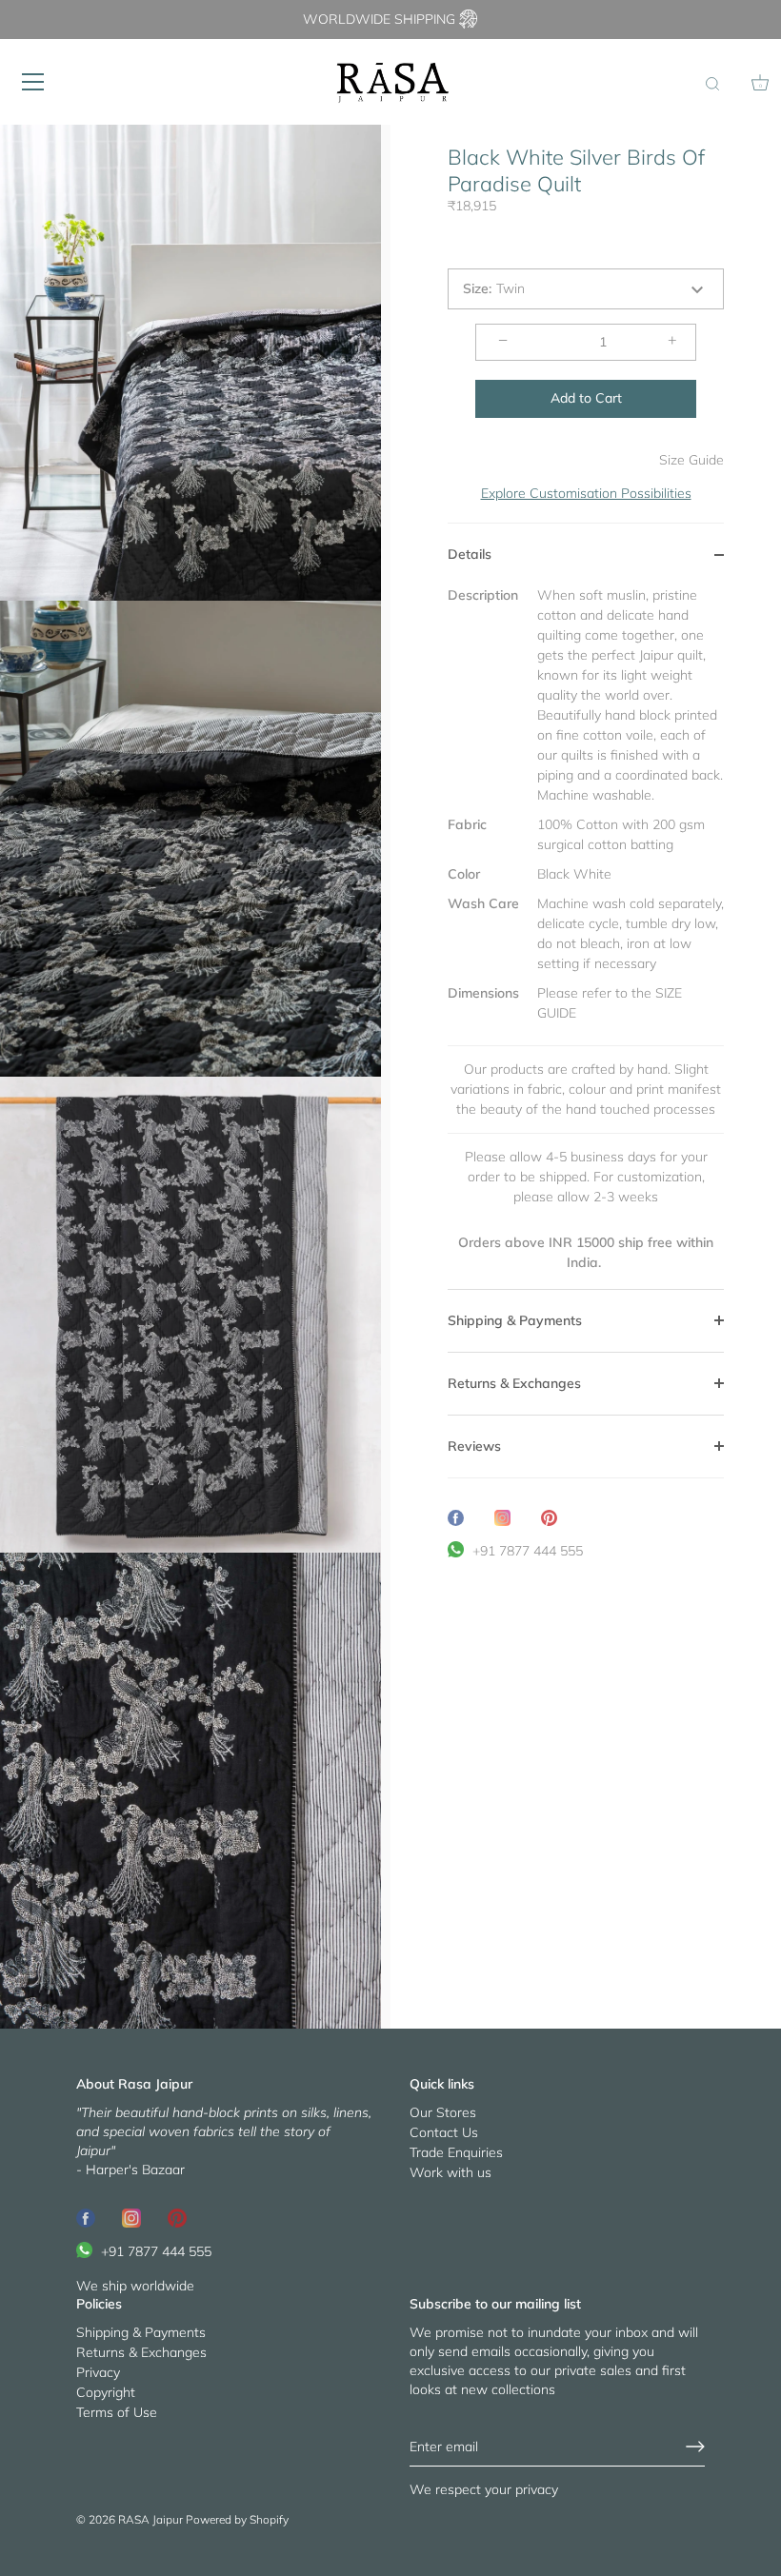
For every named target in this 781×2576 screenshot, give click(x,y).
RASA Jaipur (150, 2519)
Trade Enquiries (456, 2152)
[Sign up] (695, 2447)
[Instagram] (131, 2217)
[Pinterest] (177, 2217)
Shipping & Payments (141, 2332)
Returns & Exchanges (141, 2352)
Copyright (106, 2392)
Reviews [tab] (474, 1446)
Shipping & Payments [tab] (515, 1320)
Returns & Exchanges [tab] (514, 1383)
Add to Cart (586, 398)
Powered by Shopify (237, 2519)
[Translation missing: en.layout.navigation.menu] (33, 82)
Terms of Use (117, 2412)
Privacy (98, 2372)
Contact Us (444, 2132)
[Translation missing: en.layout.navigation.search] (712, 85)
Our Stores (443, 2112)
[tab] (586, 937)
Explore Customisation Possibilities (586, 493)
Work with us (451, 2172)
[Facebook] (86, 2217)
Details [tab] (470, 554)
